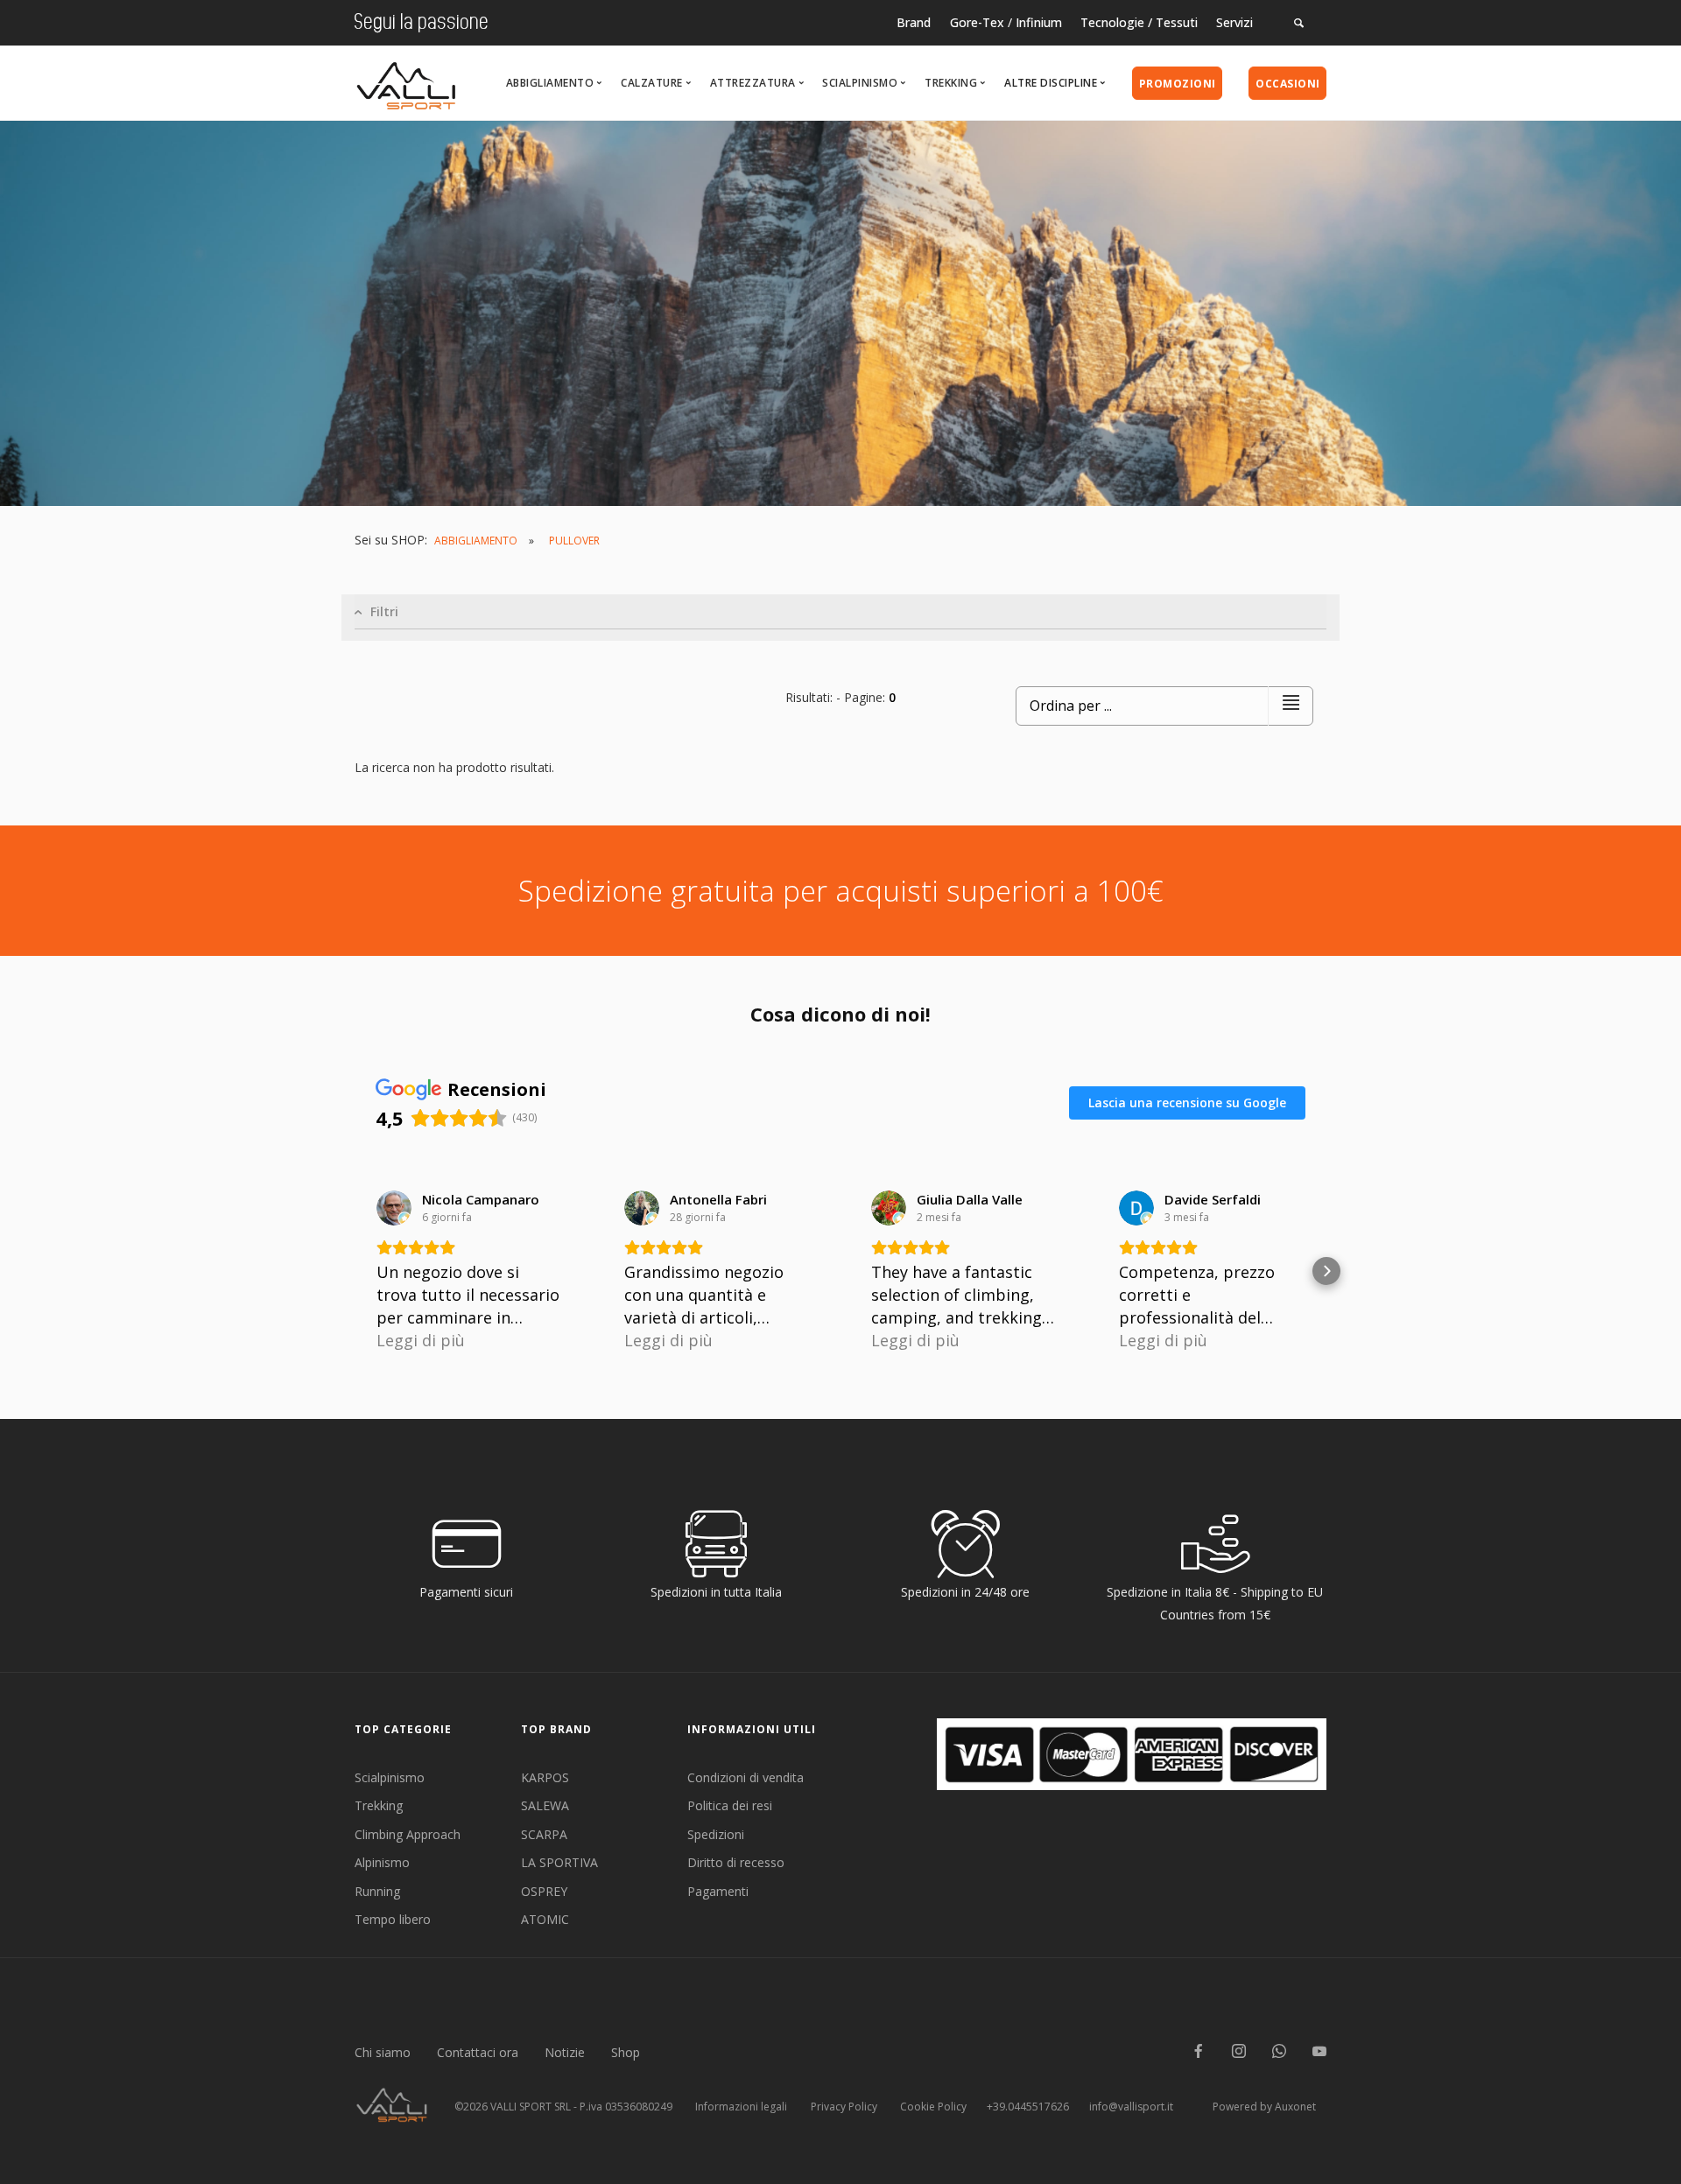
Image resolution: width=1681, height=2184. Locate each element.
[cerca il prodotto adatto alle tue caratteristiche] (1299, 22)
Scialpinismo (390, 1777)
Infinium (1039, 22)
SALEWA (545, 1805)
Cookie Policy (933, 2107)
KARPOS (545, 1777)
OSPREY (544, 1891)
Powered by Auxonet (1264, 2107)
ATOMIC (545, 1919)
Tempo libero (393, 1919)
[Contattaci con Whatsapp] (1279, 2052)
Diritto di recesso (736, 1862)
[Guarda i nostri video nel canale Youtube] (1319, 2052)
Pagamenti (718, 1891)
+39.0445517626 (1028, 2107)
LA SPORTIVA (559, 1862)
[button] (355, 1271)
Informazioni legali (741, 2107)
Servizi (1234, 22)
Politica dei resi (730, 1805)
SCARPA (544, 1834)
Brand (914, 22)
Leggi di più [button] (421, 1340)
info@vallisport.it (1131, 2107)
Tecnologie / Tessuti (1139, 22)
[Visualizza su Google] (394, 1208)
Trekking (379, 1805)
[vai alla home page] (406, 81)
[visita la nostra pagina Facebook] (1199, 2052)
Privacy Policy (844, 2107)
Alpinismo (382, 1862)
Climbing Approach (408, 1834)
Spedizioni (716, 1834)
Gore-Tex (977, 22)
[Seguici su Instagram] (1239, 2052)
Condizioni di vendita (746, 1777)
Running (377, 1891)
